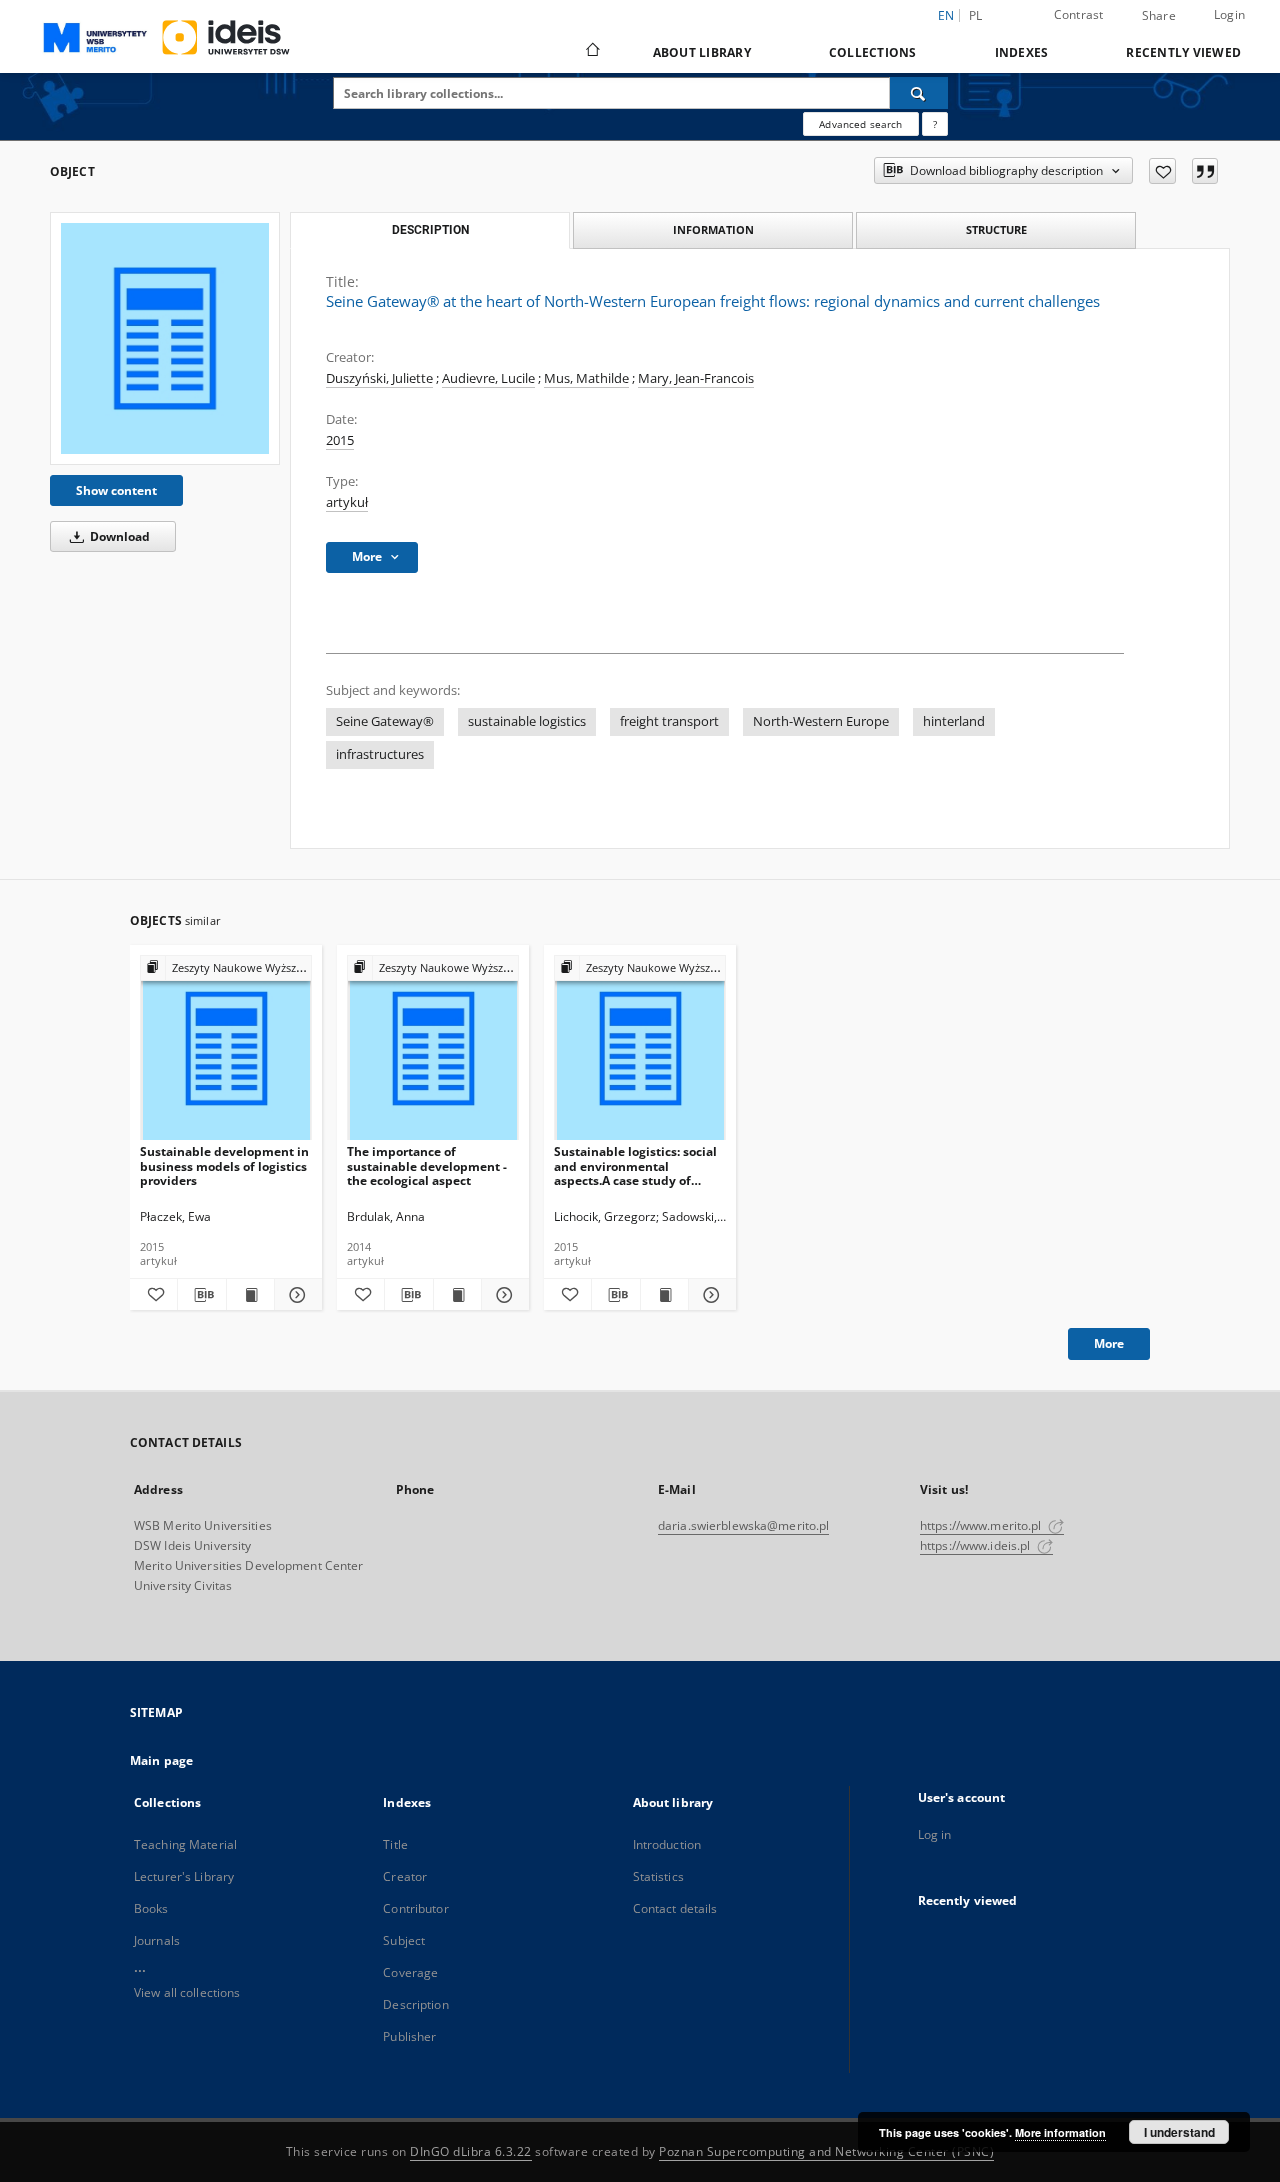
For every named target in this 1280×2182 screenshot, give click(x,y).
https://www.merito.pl (982, 1525)
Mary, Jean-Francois (696, 378)
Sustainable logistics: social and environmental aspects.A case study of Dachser (635, 1165)
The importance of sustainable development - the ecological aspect (427, 1165)
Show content (116, 490)
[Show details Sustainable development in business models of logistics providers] (295, 1295)
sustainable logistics (527, 721)
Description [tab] (430, 230)
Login (1229, 14)
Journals (157, 1940)
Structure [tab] (996, 229)
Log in (935, 1834)
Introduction (667, 1844)
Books (151, 1908)
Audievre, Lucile (488, 378)
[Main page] (591, 52)
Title (395, 1844)
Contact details (675, 1908)
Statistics (658, 1876)
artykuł (347, 502)
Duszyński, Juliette (379, 378)
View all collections (187, 1992)
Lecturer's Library (184, 1876)
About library (702, 52)
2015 (340, 440)
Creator (405, 1876)
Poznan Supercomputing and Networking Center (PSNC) (826, 2151)
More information (1060, 2132)
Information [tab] (713, 229)
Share (1159, 16)
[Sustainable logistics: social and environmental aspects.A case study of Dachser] (640, 1048)
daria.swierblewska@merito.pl (743, 1525)
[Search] (919, 93)
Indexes (1022, 52)
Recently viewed (1183, 52)
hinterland (954, 721)
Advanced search (860, 124)
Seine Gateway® (385, 721)
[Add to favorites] (1162, 171)
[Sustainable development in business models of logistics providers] (226, 1048)
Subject (404, 1940)
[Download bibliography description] (201, 1295)
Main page (161, 1760)
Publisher (409, 2036)
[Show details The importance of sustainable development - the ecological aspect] (502, 1295)
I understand (1179, 2132)
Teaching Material (185, 1844)
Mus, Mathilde (586, 378)
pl (976, 15)
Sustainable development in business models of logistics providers (224, 1165)
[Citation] (1205, 171)
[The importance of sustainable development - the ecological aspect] (433, 1048)
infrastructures (380, 754)
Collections (873, 52)
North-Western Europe (821, 721)
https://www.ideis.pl (977, 1545)
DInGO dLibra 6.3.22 (471, 2151)
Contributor (415, 1908)
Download (118, 536)
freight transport (669, 721)
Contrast (1079, 14)
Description (415, 2004)
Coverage (410, 1972)
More (1109, 1343)
